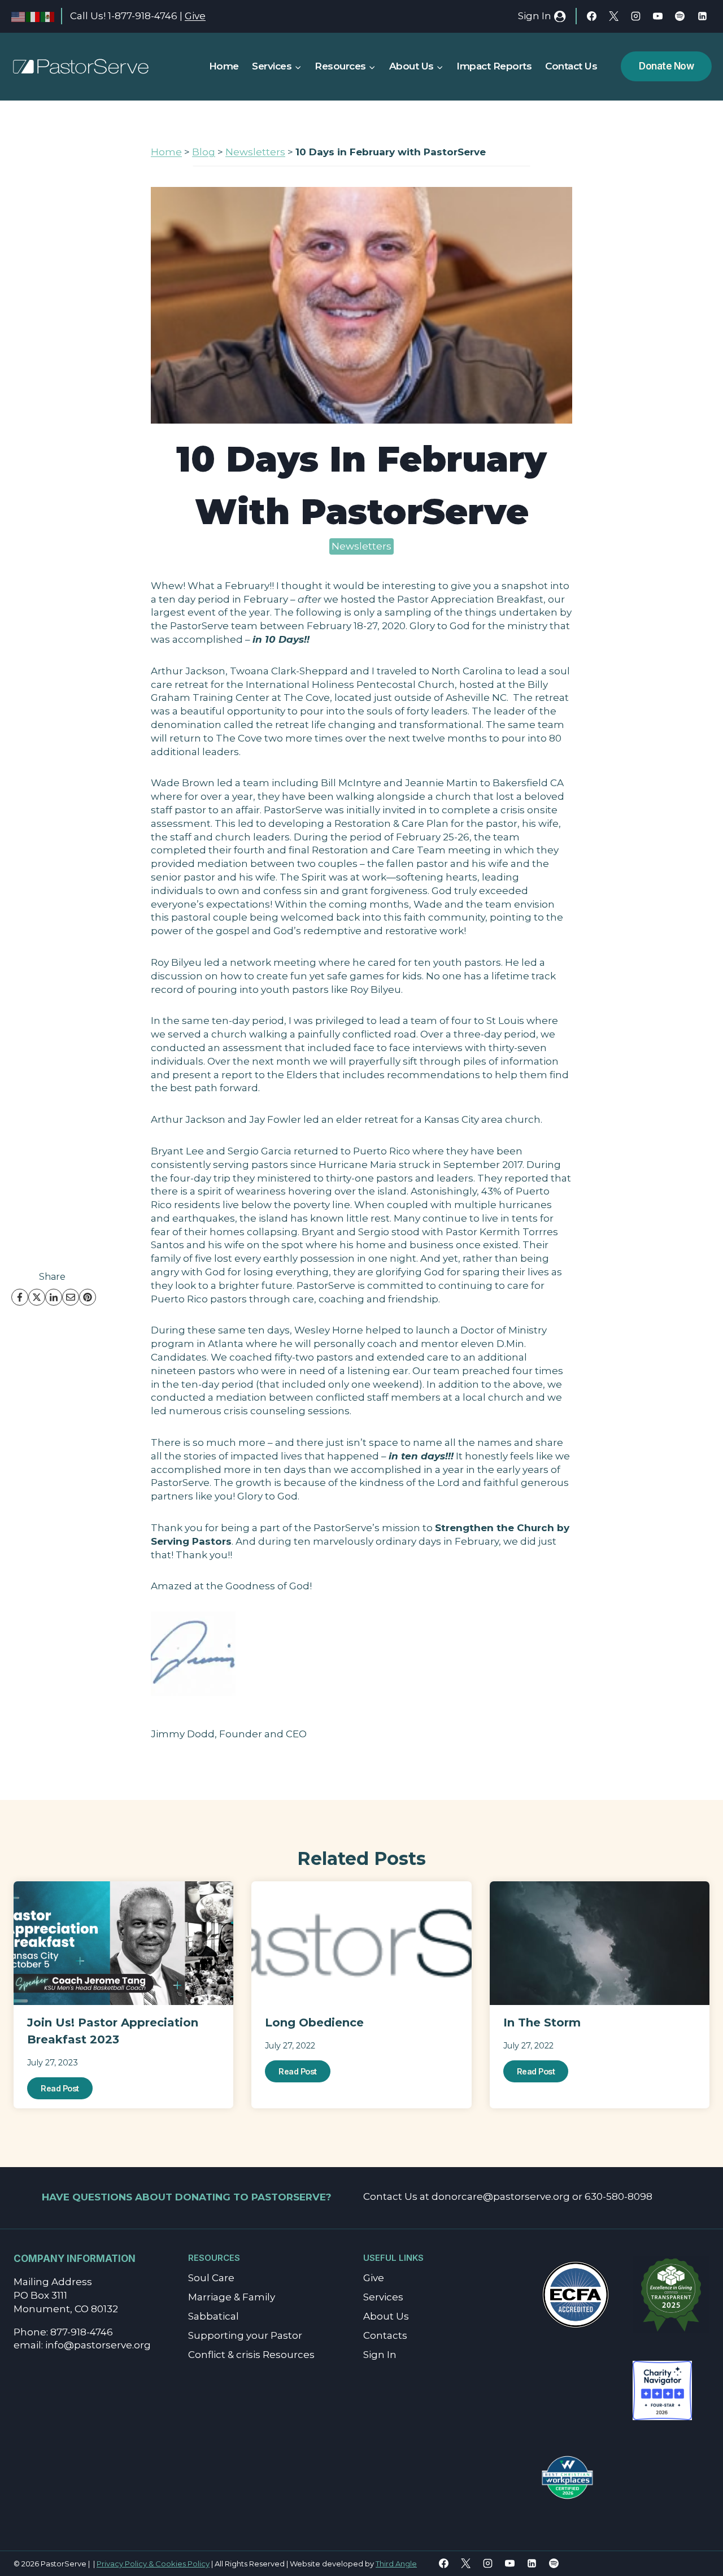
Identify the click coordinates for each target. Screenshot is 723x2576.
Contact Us (571, 66)
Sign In (380, 2355)
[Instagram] (636, 16)
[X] (614, 16)
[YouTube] (658, 16)
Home (224, 66)
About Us (386, 2316)
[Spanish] (48, 16)
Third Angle (396, 2564)
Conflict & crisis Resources (251, 2355)
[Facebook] (592, 16)
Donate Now (666, 66)
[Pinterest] (88, 1297)
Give (195, 16)
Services (383, 2297)
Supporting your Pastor (245, 2335)
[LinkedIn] (54, 1297)
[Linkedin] (702, 16)
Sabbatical (214, 2316)
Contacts (385, 2335)
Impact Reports (494, 66)
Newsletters (255, 152)
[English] (19, 16)
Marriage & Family (232, 2297)
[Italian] (33, 16)
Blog (204, 152)
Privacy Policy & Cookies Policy (153, 2564)
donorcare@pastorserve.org (501, 2196)
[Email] (71, 1297)
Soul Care (211, 2278)
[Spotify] (680, 16)
